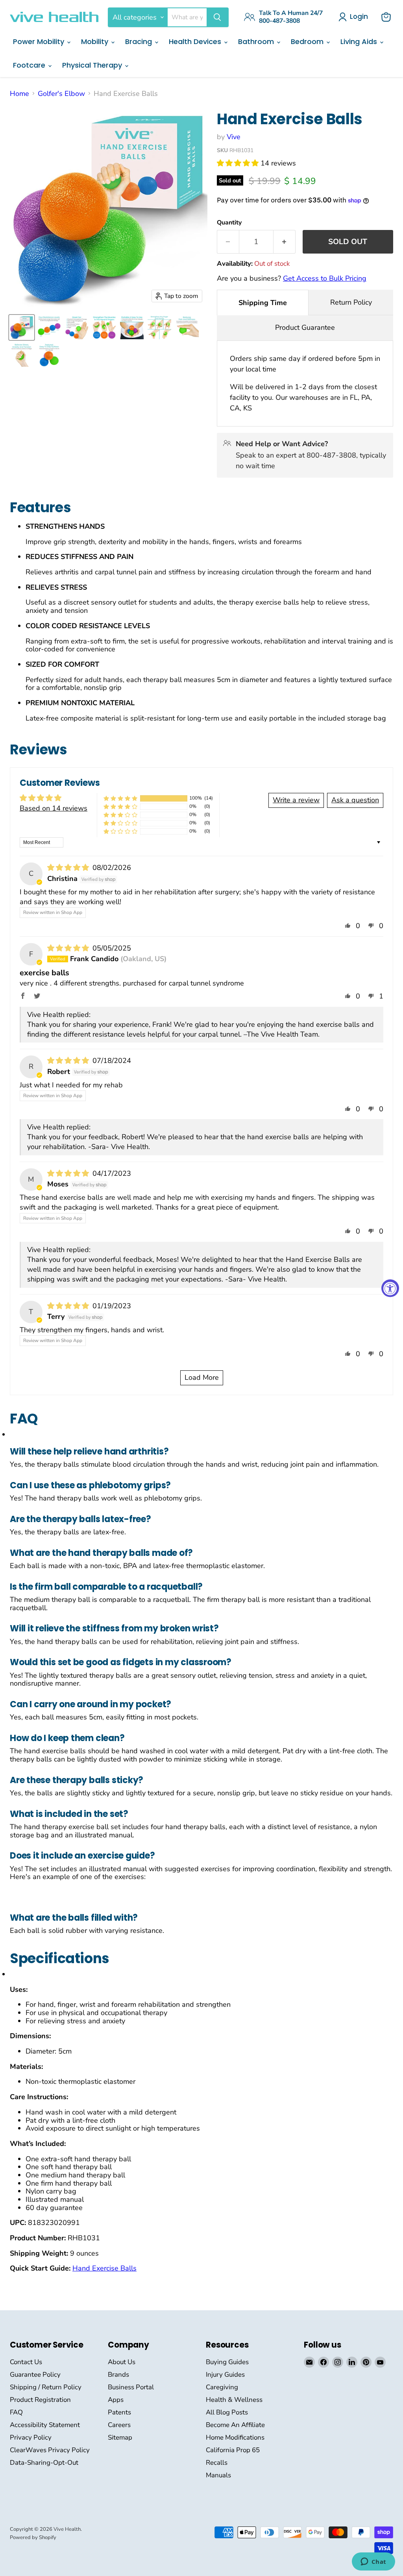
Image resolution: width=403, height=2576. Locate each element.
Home (19, 94)
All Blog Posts (227, 2412)
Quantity (229, 222)
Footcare (30, 65)
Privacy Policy (31, 2437)
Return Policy (351, 302)
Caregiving (222, 2387)
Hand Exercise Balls (104, 2268)
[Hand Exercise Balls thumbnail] (22, 327)
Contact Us (26, 2362)
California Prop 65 (233, 2450)
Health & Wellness (234, 2400)
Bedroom (308, 41)
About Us (122, 2362)
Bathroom (257, 41)
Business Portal (131, 2387)
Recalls (217, 2463)
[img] (69, 868)
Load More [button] (202, 1377)
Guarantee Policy (35, 2375)
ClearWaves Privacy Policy (50, 2450)
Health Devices (196, 41)
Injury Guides (225, 2375)
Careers (119, 2425)
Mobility (96, 41)
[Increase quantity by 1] (285, 242)
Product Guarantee (305, 327)
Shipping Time (263, 303)
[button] (239, 163)
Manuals (218, 2475)
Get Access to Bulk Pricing (325, 278)
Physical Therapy (93, 65)
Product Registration (40, 2400)
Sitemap (120, 2437)
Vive (234, 137)
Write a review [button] (296, 800)
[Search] (217, 17)
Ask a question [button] (355, 800)
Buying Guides (227, 2362)
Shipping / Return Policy (46, 2387)
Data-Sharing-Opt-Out (44, 2463)
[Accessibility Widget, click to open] (390, 1288)
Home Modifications (235, 2437)
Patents (119, 2412)
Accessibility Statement (45, 2425)
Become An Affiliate (235, 2425)
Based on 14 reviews (54, 808)
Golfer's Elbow (61, 94)
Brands (118, 2375)
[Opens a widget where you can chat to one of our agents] (373, 2562)
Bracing (140, 41)
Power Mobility (40, 41)
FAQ (16, 2412)
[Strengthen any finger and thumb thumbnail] (159, 327)
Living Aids (360, 41)
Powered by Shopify (33, 2537)
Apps (116, 2400)
